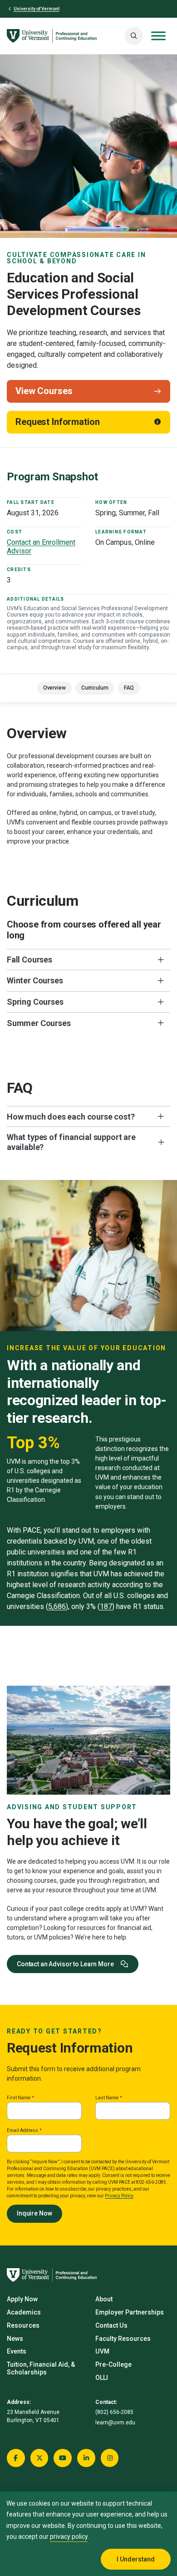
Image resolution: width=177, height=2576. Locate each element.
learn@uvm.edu (115, 2423)
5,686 (57, 1606)
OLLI (102, 2378)
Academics (24, 2312)
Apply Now (22, 2299)
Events (17, 2351)
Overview (54, 688)
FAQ (129, 688)
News (15, 2339)
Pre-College (113, 2364)
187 (106, 1606)
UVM (102, 2351)
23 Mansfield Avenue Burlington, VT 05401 (33, 2416)
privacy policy (69, 2537)
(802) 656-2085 (114, 2412)
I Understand (136, 2559)
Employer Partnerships (130, 2312)
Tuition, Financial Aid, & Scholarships (41, 2368)
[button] (134, 36)
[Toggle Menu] (158, 36)
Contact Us (111, 2325)
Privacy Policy (119, 2196)
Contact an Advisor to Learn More (66, 1964)
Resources (23, 2325)
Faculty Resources (123, 2339)
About (104, 2299)
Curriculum (95, 688)
